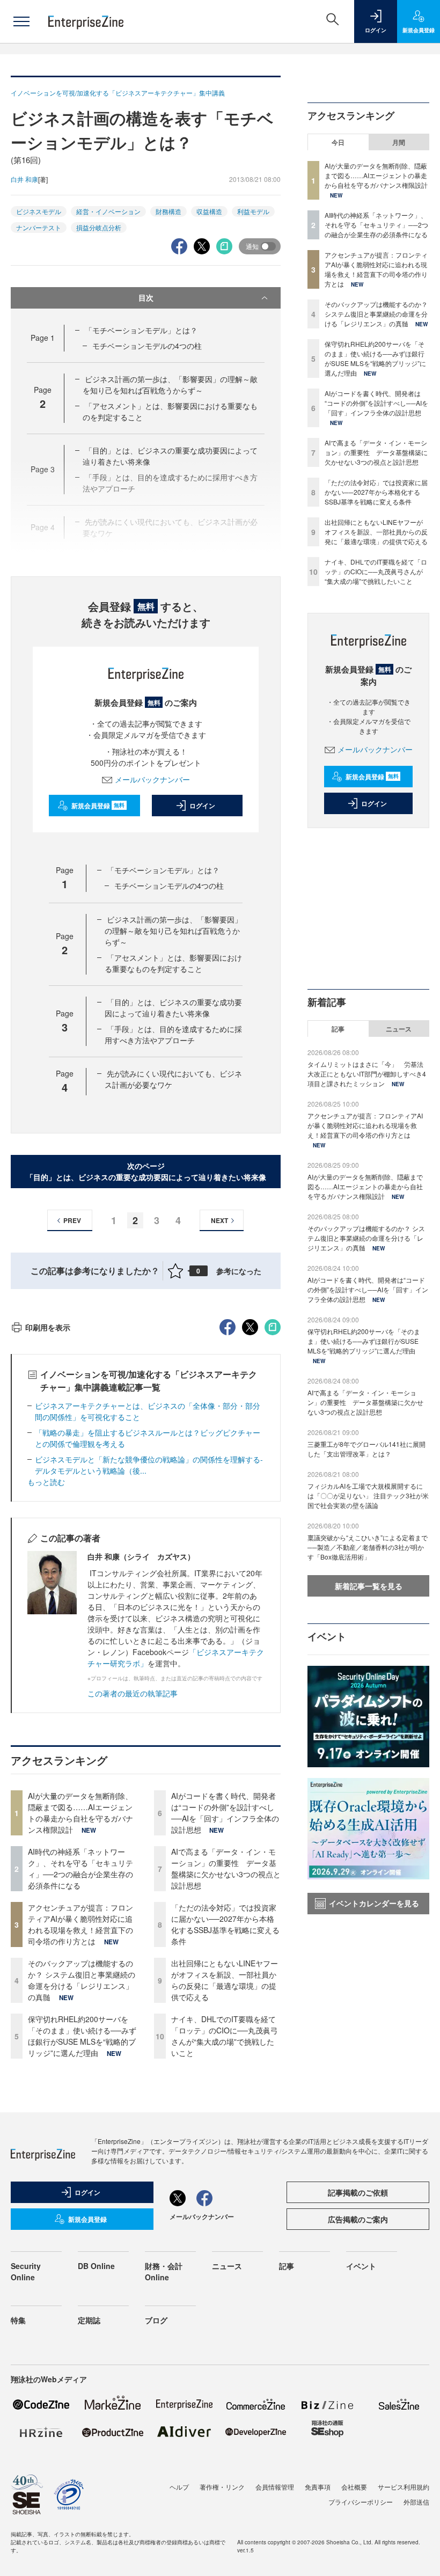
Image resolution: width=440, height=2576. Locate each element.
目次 (146, 297)
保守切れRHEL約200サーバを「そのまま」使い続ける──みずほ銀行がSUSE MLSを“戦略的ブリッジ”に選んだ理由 (82, 2036)
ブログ (156, 2320)
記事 (338, 1029)
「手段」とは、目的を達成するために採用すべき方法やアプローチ (173, 1034)
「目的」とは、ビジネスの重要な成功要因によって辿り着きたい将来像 (173, 1008)
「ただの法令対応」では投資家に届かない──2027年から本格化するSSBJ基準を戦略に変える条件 (225, 1924)
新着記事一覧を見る (369, 1586)
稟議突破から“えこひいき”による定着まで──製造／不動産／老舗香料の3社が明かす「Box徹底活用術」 (368, 1547)
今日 (338, 142)
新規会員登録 (98, 806)
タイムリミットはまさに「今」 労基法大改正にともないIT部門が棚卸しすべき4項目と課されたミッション (367, 1074)
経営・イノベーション (108, 211)
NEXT (219, 1220)
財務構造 (168, 211)
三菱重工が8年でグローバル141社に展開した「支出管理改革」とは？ (366, 1449)
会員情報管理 (275, 2487)
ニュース (399, 1029)
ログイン (202, 806)
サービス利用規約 (404, 2487)
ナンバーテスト (39, 227)
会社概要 (354, 2487)
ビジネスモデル (39, 211)
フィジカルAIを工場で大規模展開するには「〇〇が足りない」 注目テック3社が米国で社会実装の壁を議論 (368, 1495)
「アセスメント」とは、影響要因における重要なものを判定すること (173, 963)
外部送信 (416, 2502)
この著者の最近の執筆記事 (133, 1693)
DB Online (96, 2266)
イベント (361, 2266)
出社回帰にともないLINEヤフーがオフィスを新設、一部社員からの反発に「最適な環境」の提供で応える (225, 1980)
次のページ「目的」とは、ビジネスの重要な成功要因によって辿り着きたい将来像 (146, 1171)
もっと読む (46, 1482)
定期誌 (89, 2320)
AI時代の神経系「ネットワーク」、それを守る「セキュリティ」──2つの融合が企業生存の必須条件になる (80, 1868)
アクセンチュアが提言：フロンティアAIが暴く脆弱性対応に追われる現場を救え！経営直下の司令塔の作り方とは (80, 1924)
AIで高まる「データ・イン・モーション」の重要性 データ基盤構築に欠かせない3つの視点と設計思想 (226, 1868)
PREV (72, 1220)
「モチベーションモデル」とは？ (141, 330)
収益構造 (209, 211)
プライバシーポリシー (361, 2502)
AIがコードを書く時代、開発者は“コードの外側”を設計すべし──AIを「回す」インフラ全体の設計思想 (225, 1813)
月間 (399, 142)
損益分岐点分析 (99, 227)
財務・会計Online (164, 2271)
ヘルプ (179, 2487)
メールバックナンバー (152, 779)
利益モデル (253, 211)
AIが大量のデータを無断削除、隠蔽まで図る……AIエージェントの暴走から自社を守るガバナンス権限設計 (80, 1813)
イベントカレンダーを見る (374, 1903)
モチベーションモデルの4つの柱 (147, 346)
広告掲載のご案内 (358, 2219)
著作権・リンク (222, 2487)
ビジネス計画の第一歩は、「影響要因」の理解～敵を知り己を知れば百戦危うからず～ (170, 385)
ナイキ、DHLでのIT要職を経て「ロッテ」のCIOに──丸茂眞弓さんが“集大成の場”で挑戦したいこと (225, 2036)
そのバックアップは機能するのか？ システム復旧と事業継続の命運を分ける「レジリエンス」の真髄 (82, 1980)
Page (43, 338)
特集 (18, 2320)
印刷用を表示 (48, 1327)
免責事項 (318, 2487)
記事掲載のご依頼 (358, 2192)
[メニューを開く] (21, 21)
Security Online (26, 2271)
